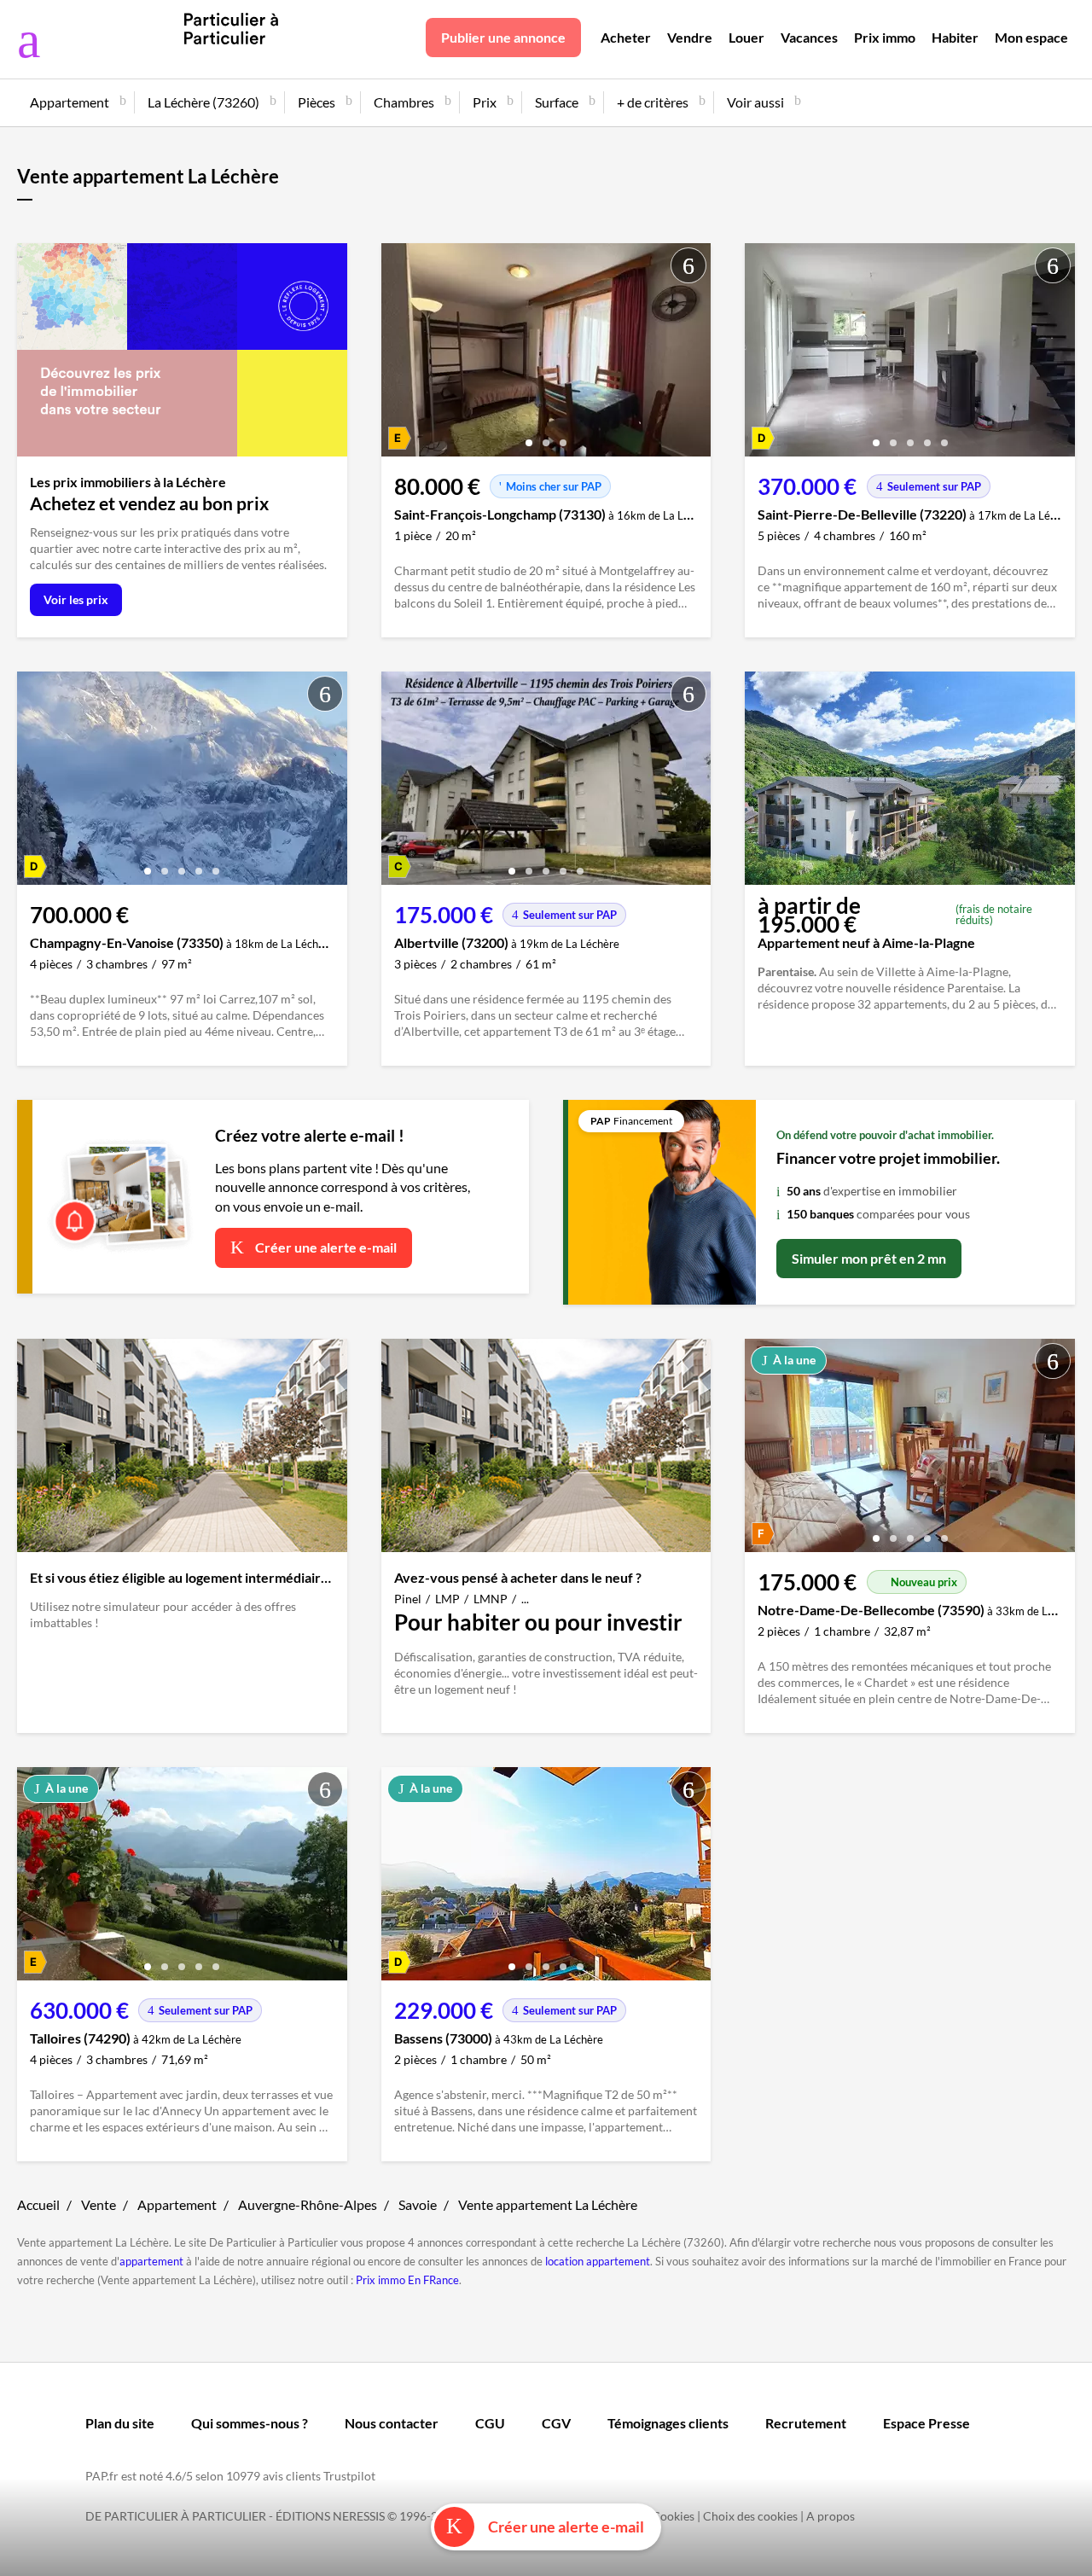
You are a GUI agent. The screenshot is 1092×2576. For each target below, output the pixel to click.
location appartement (598, 2261)
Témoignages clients (668, 2423)
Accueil (38, 2204)
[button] (529, 436)
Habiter (955, 37)
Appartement (177, 2204)
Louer (746, 37)
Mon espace (1031, 37)
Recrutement (806, 2423)
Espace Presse (926, 2423)
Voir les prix (76, 599)
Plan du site (120, 2423)
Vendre (690, 37)
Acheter (626, 37)
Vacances (809, 37)
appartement (151, 2261)
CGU (490, 2423)
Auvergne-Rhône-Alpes (308, 2204)
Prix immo (885, 37)
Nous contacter (392, 2423)
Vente (99, 2204)
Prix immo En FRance (407, 2280)
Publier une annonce (503, 37)
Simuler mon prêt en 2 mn (869, 1258)
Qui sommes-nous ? (250, 2423)
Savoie (418, 2204)
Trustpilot (349, 2476)
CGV (556, 2423)
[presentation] (398, 354)
